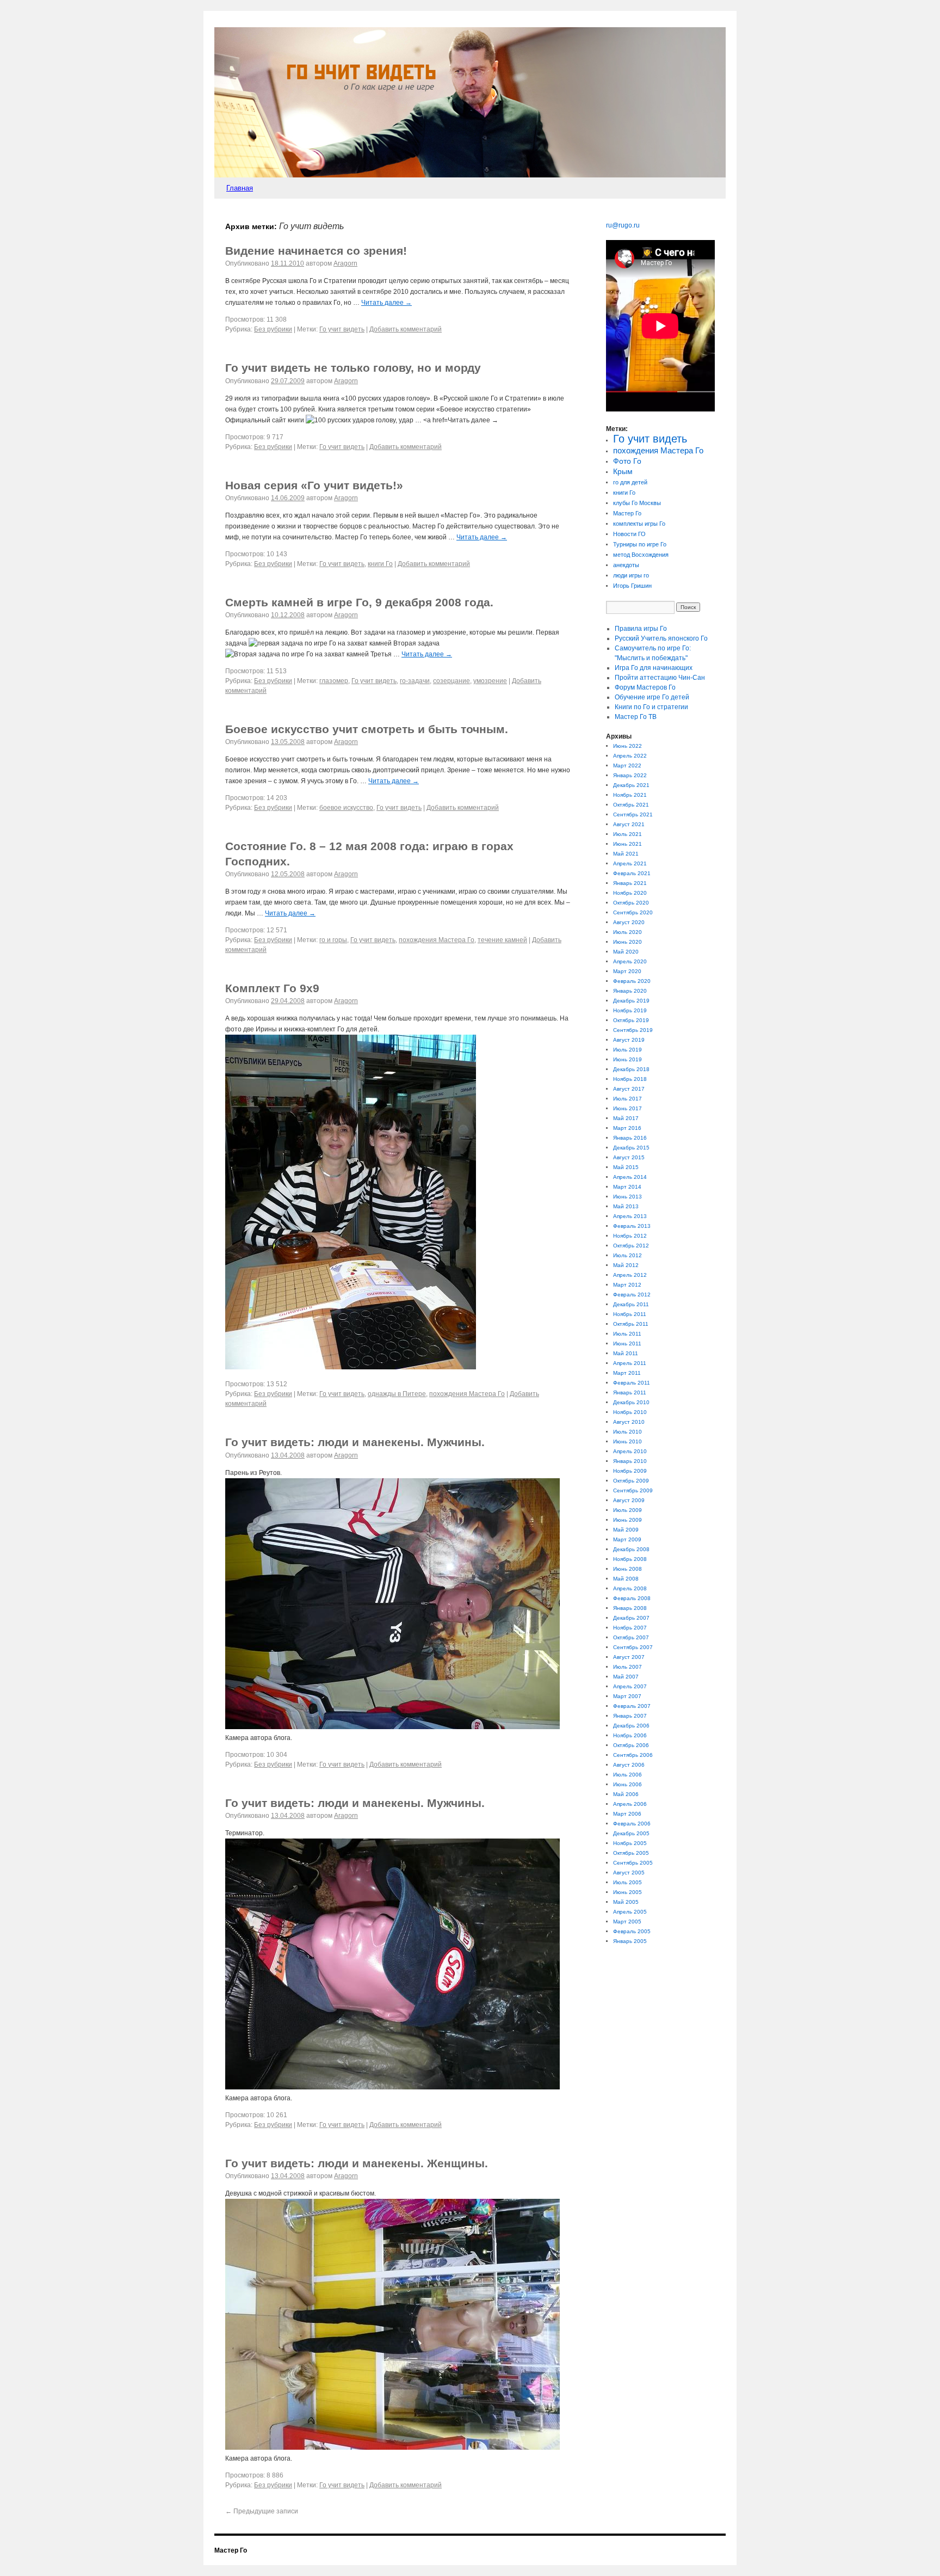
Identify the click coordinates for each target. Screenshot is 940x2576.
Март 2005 (627, 1922)
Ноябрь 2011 (630, 1314)
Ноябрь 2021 (630, 795)
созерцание (452, 681)
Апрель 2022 (630, 756)
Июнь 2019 (627, 1059)
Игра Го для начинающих (654, 668)
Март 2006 (627, 1814)
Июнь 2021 (627, 844)
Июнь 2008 (627, 1569)
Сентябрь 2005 (633, 1863)
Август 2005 (629, 1873)
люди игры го (631, 575)
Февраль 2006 (632, 1824)
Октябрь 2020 (631, 903)
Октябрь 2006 (631, 1745)
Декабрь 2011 (631, 1304)
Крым (623, 472)
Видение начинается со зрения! (316, 251)
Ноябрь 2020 (630, 893)
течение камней (502, 940)
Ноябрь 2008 (630, 1559)
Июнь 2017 (627, 1108)
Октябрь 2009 (631, 1481)
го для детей (630, 482)
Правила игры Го (641, 629)
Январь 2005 (630, 1941)
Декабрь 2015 (631, 1148)
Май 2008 (626, 1579)
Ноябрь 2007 (630, 1628)
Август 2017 (629, 1089)
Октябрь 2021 (631, 805)
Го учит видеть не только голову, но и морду (353, 368)
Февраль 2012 (632, 1295)
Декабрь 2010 (631, 1402)
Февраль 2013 (632, 1226)
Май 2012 (626, 1265)
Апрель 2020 (630, 961)
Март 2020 (627, 971)
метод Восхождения (641, 555)
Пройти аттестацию (660, 678)
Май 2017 (626, 1118)
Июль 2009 (627, 1510)
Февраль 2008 (632, 1598)
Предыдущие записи (262, 2511)
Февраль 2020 (632, 981)
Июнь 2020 (627, 942)
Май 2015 (626, 1167)
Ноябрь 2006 (630, 1735)
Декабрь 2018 (631, 1069)
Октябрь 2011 (631, 1324)
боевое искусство (346, 808)
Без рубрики (273, 329)
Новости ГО (629, 534)
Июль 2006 (627, 1775)
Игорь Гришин (632, 586)
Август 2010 (629, 1422)
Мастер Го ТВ (636, 717)
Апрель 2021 (630, 863)
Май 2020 (626, 952)
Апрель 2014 (630, 1177)
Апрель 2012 (630, 1275)
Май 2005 (626, 1902)
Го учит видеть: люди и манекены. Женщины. (357, 2163)
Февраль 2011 (632, 1383)
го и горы (333, 940)
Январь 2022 (630, 775)
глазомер (334, 681)
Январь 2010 (630, 1461)
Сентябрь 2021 (633, 814)
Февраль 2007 (632, 1706)
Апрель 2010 (630, 1451)
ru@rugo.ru (623, 225)
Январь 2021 (630, 883)
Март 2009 (627, 1539)
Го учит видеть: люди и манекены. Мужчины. (355, 1442)
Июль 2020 (627, 932)
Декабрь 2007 (631, 1618)
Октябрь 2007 (631, 1637)
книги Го (380, 564)
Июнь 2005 (627, 1892)
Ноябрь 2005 (630, 1843)
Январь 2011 (630, 1392)
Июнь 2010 (627, 1441)
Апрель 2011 (630, 1363)
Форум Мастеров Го (645, 687)
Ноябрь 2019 (630, 1010)
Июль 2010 (627, 1432)
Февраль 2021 (632, 873)
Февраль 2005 (632, 1931)
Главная (240, 188)
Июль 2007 (627, 1667)
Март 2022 (627, 766)
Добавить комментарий (406, 329)
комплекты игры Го (639, 524)
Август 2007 (629, 1657)
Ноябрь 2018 (630, 1079)
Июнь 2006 (627, 1784)
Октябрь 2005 (631, 1853)
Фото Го (627, 461)
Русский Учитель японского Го (661, 638)
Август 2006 (629, 1765)
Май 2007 (626, 1677)
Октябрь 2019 (631, 1020)
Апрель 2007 (630, 1686)
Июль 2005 (627, 1882)
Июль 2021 (627, 834)
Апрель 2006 (630, 1804)
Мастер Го (627, 513)
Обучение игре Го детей (652, 697)
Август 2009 (629, 1500)
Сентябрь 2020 (633, 912)
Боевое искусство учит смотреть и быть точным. (367, 729)
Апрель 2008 (630, 1588)
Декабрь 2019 (631, 1001)
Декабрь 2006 (631, 1726)
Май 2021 (626, 854)
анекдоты (626, 565)
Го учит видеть (342, 329)
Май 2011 (626, 1353)
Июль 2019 (627, 1050)
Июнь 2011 (627, 1344)
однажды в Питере (397, 1394)
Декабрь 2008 (631, 1549)
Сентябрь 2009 (633, 1490)
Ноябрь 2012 (630, 1236)
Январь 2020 (630, 991)
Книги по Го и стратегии (651, 707)
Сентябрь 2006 (633, 1755)
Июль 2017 (627, 1099)
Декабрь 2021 (631, 785)
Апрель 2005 (630, 1912)
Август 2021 (629, 824)
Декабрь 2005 (631, 1833)
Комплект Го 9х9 (272, 988)
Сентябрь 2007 (633, 1647)
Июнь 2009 (627, 1520)
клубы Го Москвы (637, 503)
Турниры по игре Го (640, 544)
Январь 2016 (630, 1138)
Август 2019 (629, 1040)
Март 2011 (627, 1373)
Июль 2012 (627, 1255)
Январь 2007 (630, 1716)
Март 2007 (627, 1696)
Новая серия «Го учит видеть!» (314, 485)
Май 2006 (626, 1794)
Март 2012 (627, 1285)
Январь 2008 (630, 1608)
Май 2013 (626, 1206)
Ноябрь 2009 (630, 1471)
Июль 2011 (627, 1334)
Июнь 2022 (627, 746)
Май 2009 (626, 1530)
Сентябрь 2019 (633, 1030)
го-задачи (415, 681)
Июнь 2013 (627, 1197)
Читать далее (386, 303)
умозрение (490, 681)
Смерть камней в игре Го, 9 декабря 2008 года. (359, 602)
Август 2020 (629, 922)
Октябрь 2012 (631, 1246)
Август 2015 (629, 1157)
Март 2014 (627, 1187)
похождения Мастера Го (437, 940)
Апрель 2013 (630, 1216)
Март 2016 (627, 1128)
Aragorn (345, 263)
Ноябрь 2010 (630, 1412)
